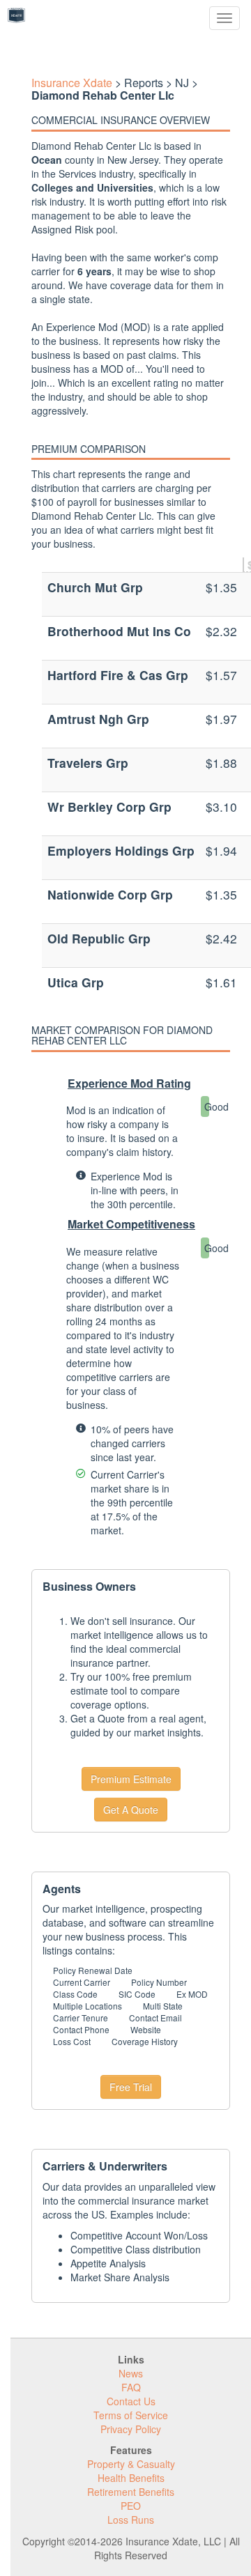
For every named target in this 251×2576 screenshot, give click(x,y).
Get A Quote (131, 1810)
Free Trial (131, 2087)
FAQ (131, 2387)
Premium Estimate (131, 1779)
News (131, 2373)
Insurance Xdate (72, 83)
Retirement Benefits (131, 2492)
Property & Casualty (131, 2464)
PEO (131, 2506)
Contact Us (131, 2401)
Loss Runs (131, 2520)
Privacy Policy (131, 2429)
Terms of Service (131, 2415)
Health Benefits (131, 2478)
